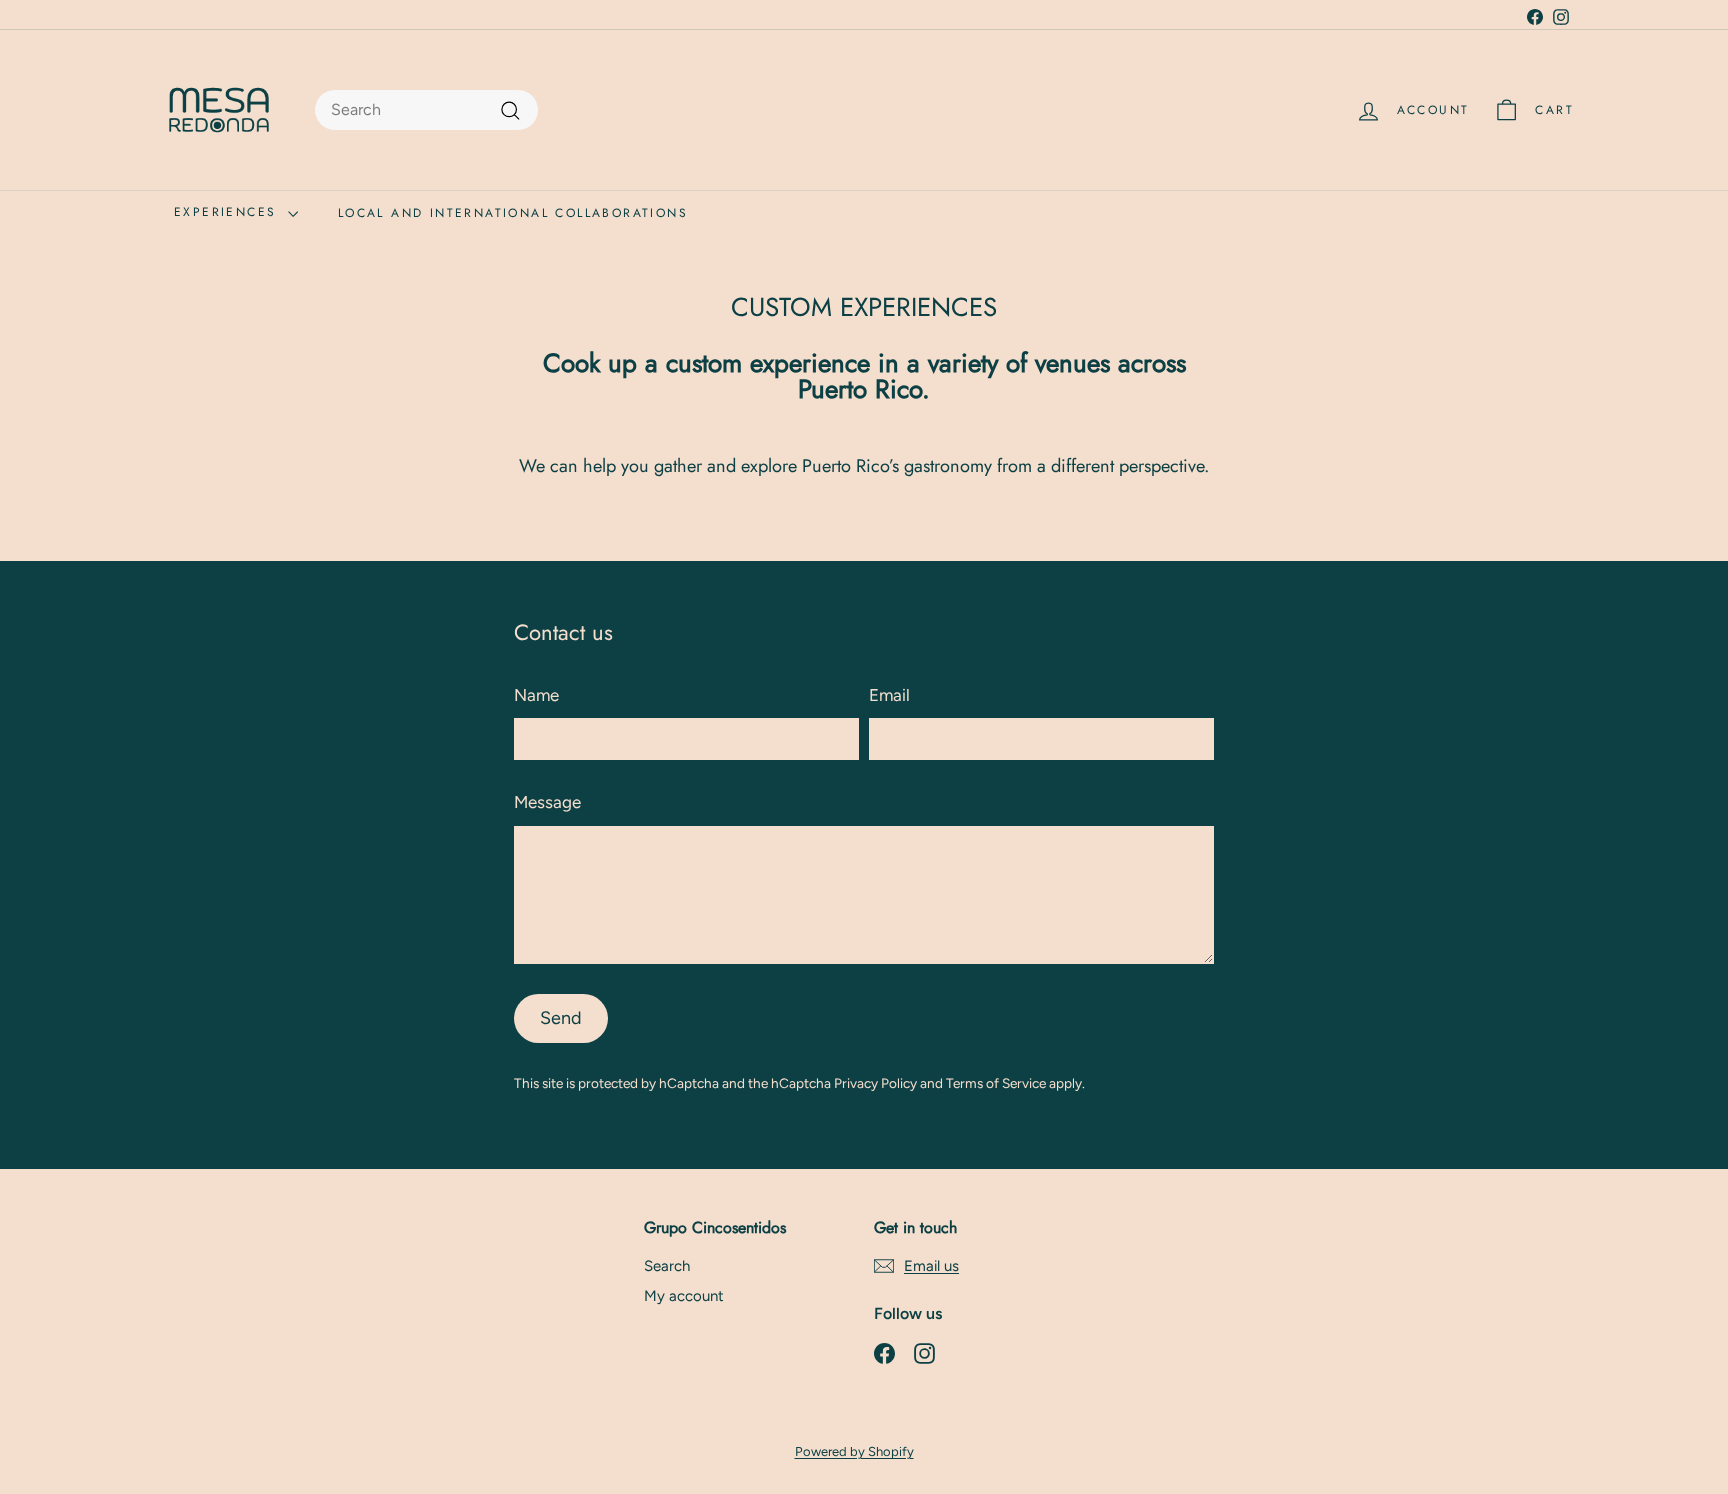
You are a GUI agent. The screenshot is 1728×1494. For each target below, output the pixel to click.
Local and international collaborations (513, 213)
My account (684, 1296)
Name (536, 695)
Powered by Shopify (854, 1451)
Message (547, 802)
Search (667, 1266)
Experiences (228, 212)
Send (561, 1018)
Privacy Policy (875, 1083)
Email (889, 695)
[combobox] (426, 110)
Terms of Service (996, 1083)
